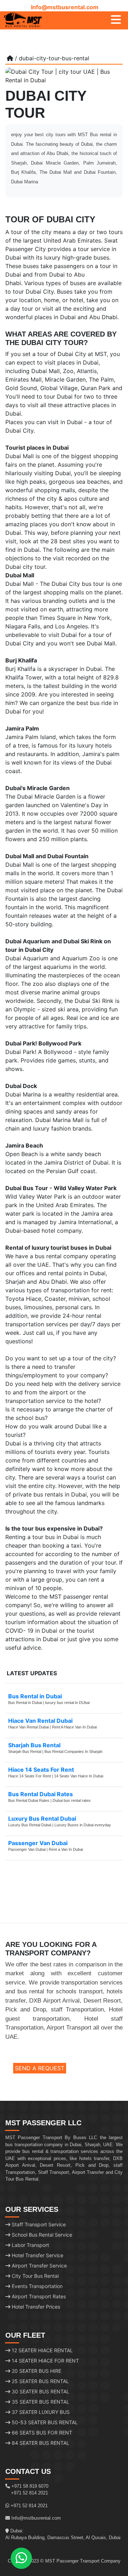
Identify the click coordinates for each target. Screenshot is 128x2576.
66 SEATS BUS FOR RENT (41, 2433)
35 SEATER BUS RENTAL (40, 2402)
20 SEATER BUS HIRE (36, 2371)
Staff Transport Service (38, 2224)
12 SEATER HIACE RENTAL (42, 2350)
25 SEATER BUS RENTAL (40, 2381)
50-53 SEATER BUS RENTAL (44, 2422)
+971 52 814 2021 (30, 2493)
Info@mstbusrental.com (64, 7)
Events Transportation (36, 2286)
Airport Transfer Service (39, 2266)
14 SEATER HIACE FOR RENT (45, 2361)
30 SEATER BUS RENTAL (40, 2391)
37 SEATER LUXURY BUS (40, 2412)
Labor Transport (30, 2245)
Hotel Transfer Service (37, 2255)
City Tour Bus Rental (34, 2276)
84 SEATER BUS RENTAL (40, 2443)
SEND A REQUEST (40, 2068)
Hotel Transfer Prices (35, 2307)
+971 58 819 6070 (30, 2486)
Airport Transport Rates (38, 2296)
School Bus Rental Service (41, 2235)
